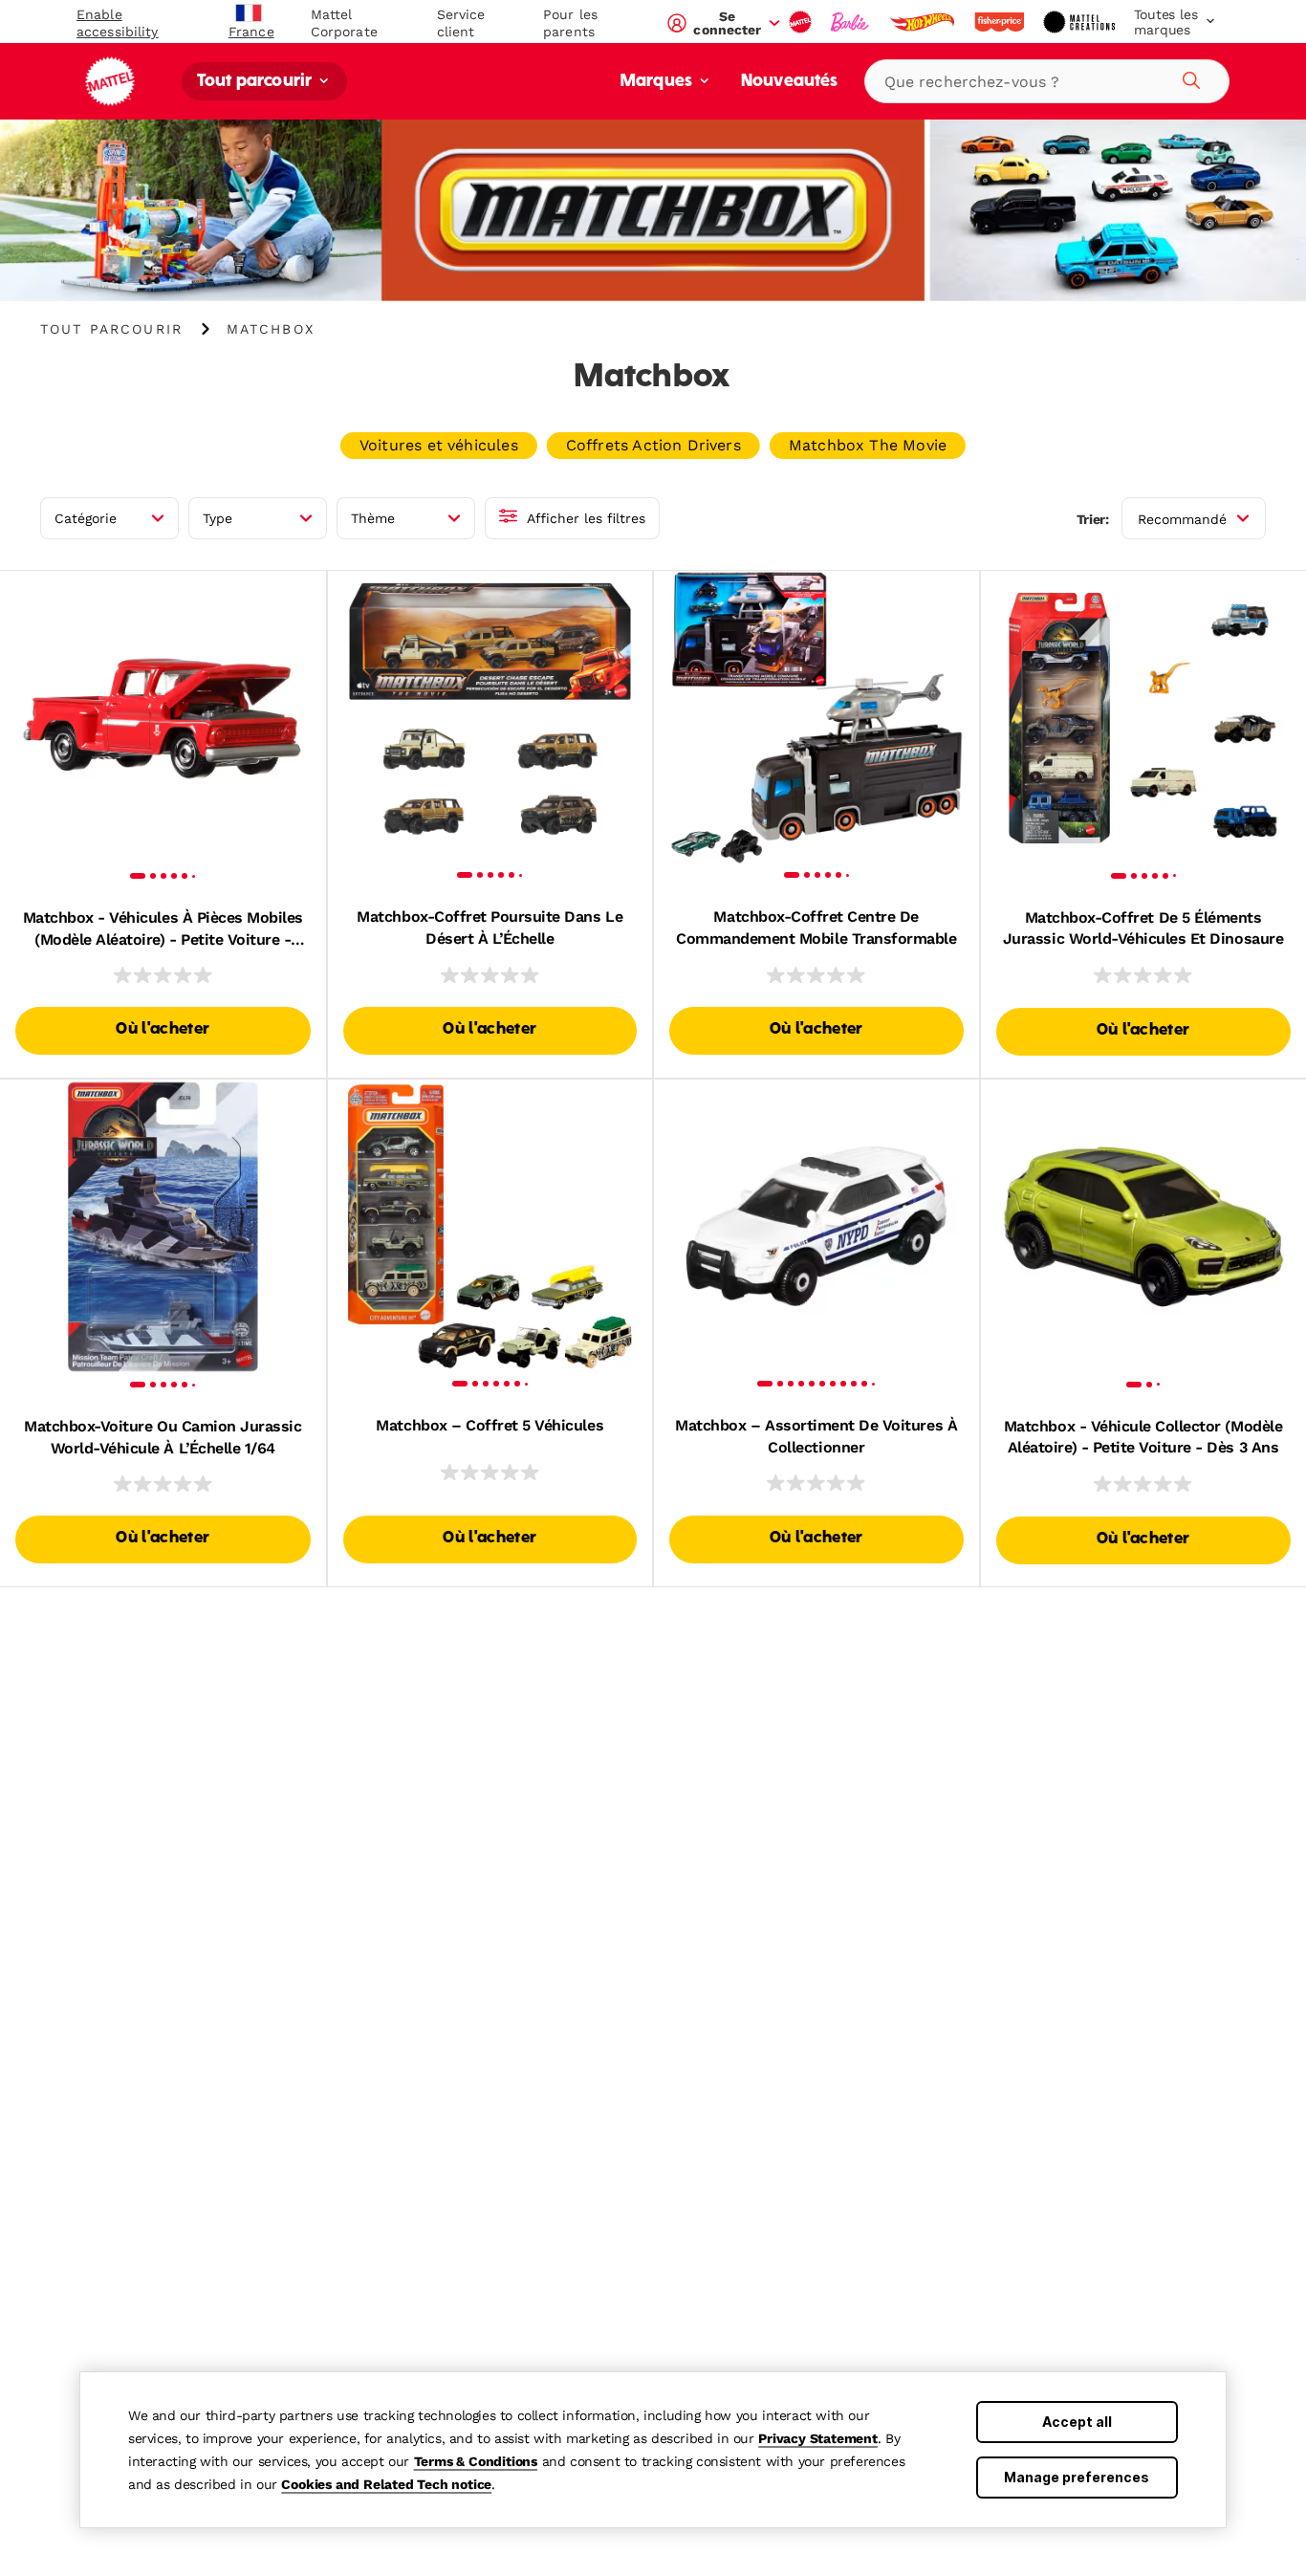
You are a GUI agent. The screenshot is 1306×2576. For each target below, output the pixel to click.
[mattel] (802, 22)
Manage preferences (1077, 2477)
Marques (658, 82)
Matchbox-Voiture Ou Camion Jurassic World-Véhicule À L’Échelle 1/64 (163, 1437)
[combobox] (1047, 81)
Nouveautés (790, 82)
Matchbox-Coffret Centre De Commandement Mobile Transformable (816, 927)
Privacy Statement (818, 2438)
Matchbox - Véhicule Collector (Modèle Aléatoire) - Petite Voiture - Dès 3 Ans (1143, 1437)
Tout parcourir (256, 82)
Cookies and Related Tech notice (386, 2484)
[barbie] (852, 22)
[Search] (1188, 77)
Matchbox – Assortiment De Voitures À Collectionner (816, 1436)
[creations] (1081, 22)
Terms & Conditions (476, 2461)
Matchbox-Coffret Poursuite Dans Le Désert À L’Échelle (490, 927)
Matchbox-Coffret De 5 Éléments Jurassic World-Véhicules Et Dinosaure (1143, 928)
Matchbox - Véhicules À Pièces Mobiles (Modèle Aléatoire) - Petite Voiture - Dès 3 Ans (163, 929)
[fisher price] (1001, 22)
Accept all (1077, 2422)
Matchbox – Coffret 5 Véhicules (490, 1425)
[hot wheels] (924, 22)
